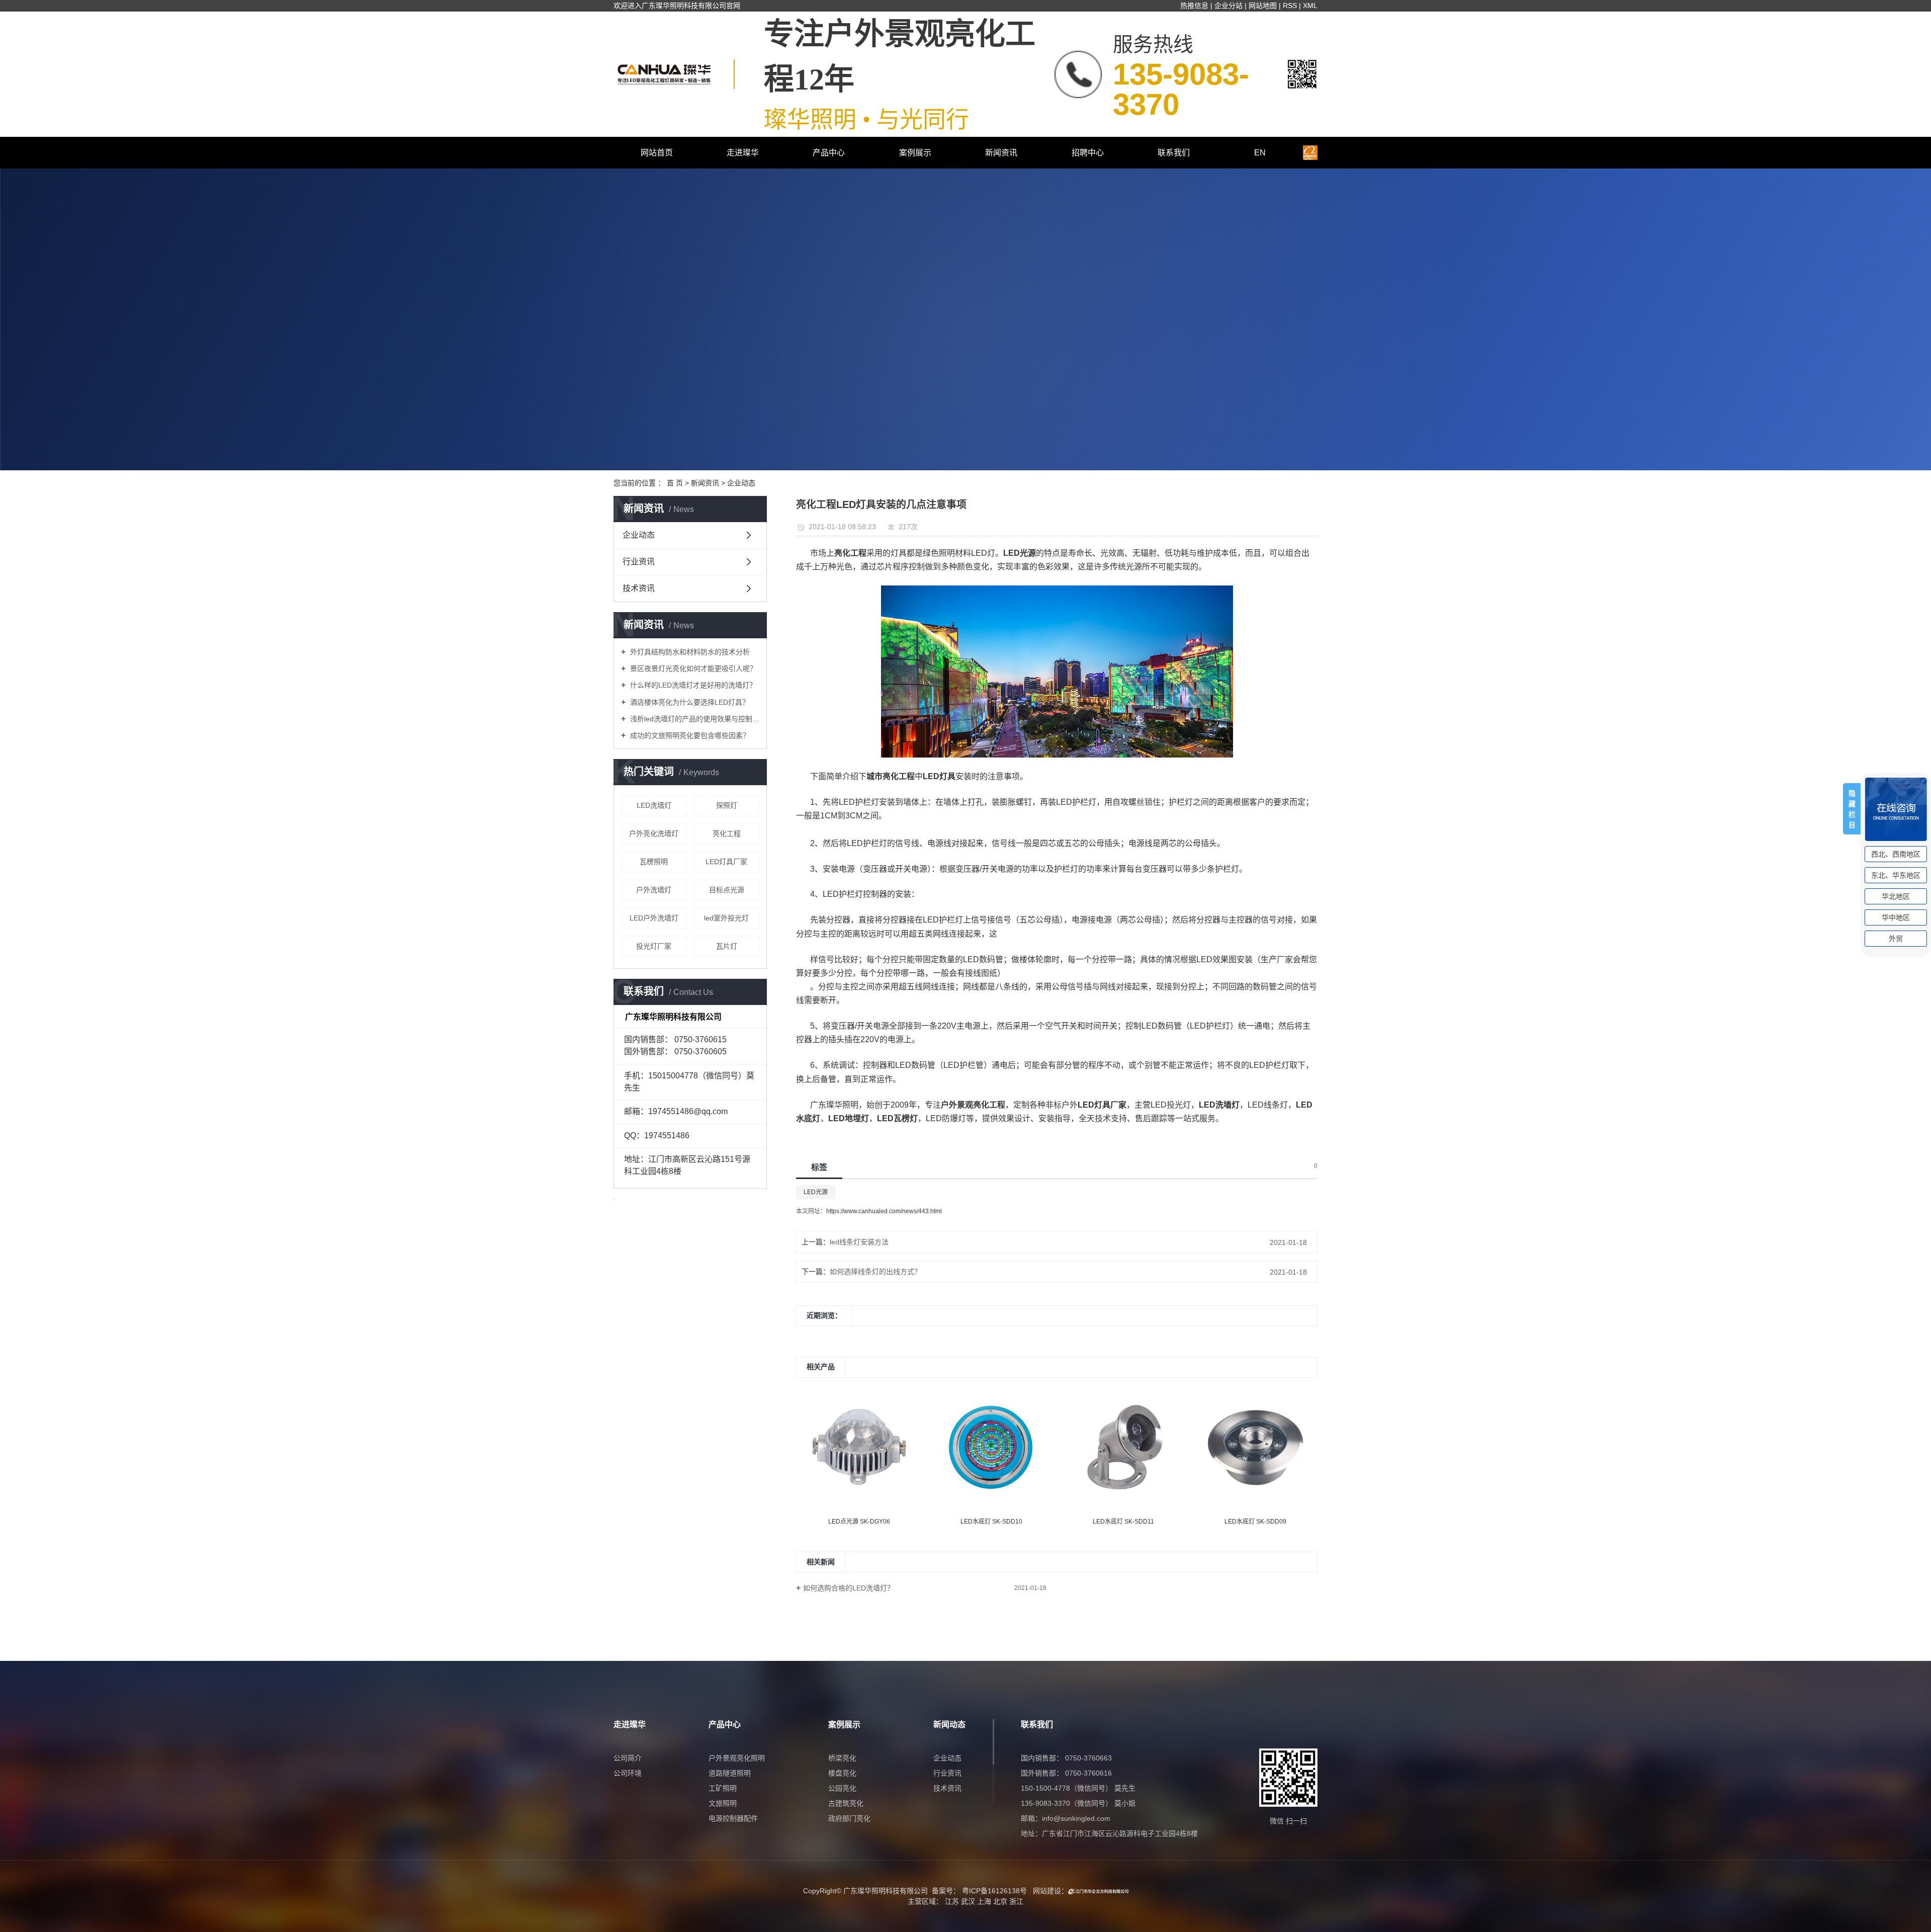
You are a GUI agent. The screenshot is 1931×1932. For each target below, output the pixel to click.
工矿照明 (723, 1788)
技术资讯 (639, 588)
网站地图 (1263, 6)
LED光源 (816, 1192)
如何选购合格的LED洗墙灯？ (849, 1588)
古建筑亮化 (846, 1803)
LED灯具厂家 (726, 862)
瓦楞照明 (654, 862)
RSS (1290, 6)
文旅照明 (723, 1803)
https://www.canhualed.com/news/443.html (884, 1211)
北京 (1000, 1901)
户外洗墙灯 (654, 890)
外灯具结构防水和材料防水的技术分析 (689, 652)
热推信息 (1194, 6)
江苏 (952, 1901)
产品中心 (829, 153)
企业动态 (741, 483)
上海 (984, 1901)
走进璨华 (743, 153)
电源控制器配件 (733, 1818)
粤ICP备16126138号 (994, 1891)
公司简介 (628, 1758)
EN (1260, 153)
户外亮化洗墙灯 (654, 833)
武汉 (968, 1901)
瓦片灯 (727, 946)
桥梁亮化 (842, 1758)
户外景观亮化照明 (737, 1758)
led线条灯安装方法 (859, 1242)
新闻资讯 (1001, 153)
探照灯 (727, 805)
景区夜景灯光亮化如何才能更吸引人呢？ (692, 668)
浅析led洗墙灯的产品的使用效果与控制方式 (694, 719)
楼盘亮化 (842, 1773)
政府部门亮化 (849, 1818)
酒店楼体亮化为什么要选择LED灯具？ (689, 702)
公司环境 (628, 1773)
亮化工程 (727, 833)
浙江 (1016, 1901)
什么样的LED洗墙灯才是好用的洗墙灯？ (692, 685)
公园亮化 (842, 1788)
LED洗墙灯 (654, 805)
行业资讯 (639, 562)
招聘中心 (1088, 153)
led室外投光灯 (726, 918)
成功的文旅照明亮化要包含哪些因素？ (689, 735)
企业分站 (1228, 6)
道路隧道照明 (730, 1773)
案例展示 (915, 153)
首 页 (675, 483)
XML (1310, 6)
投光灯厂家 (654, 946)
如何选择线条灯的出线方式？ (875, 1272)
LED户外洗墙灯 (654, 918)
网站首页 (657, 153)
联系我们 (1174, 153)
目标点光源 (727, 890)
